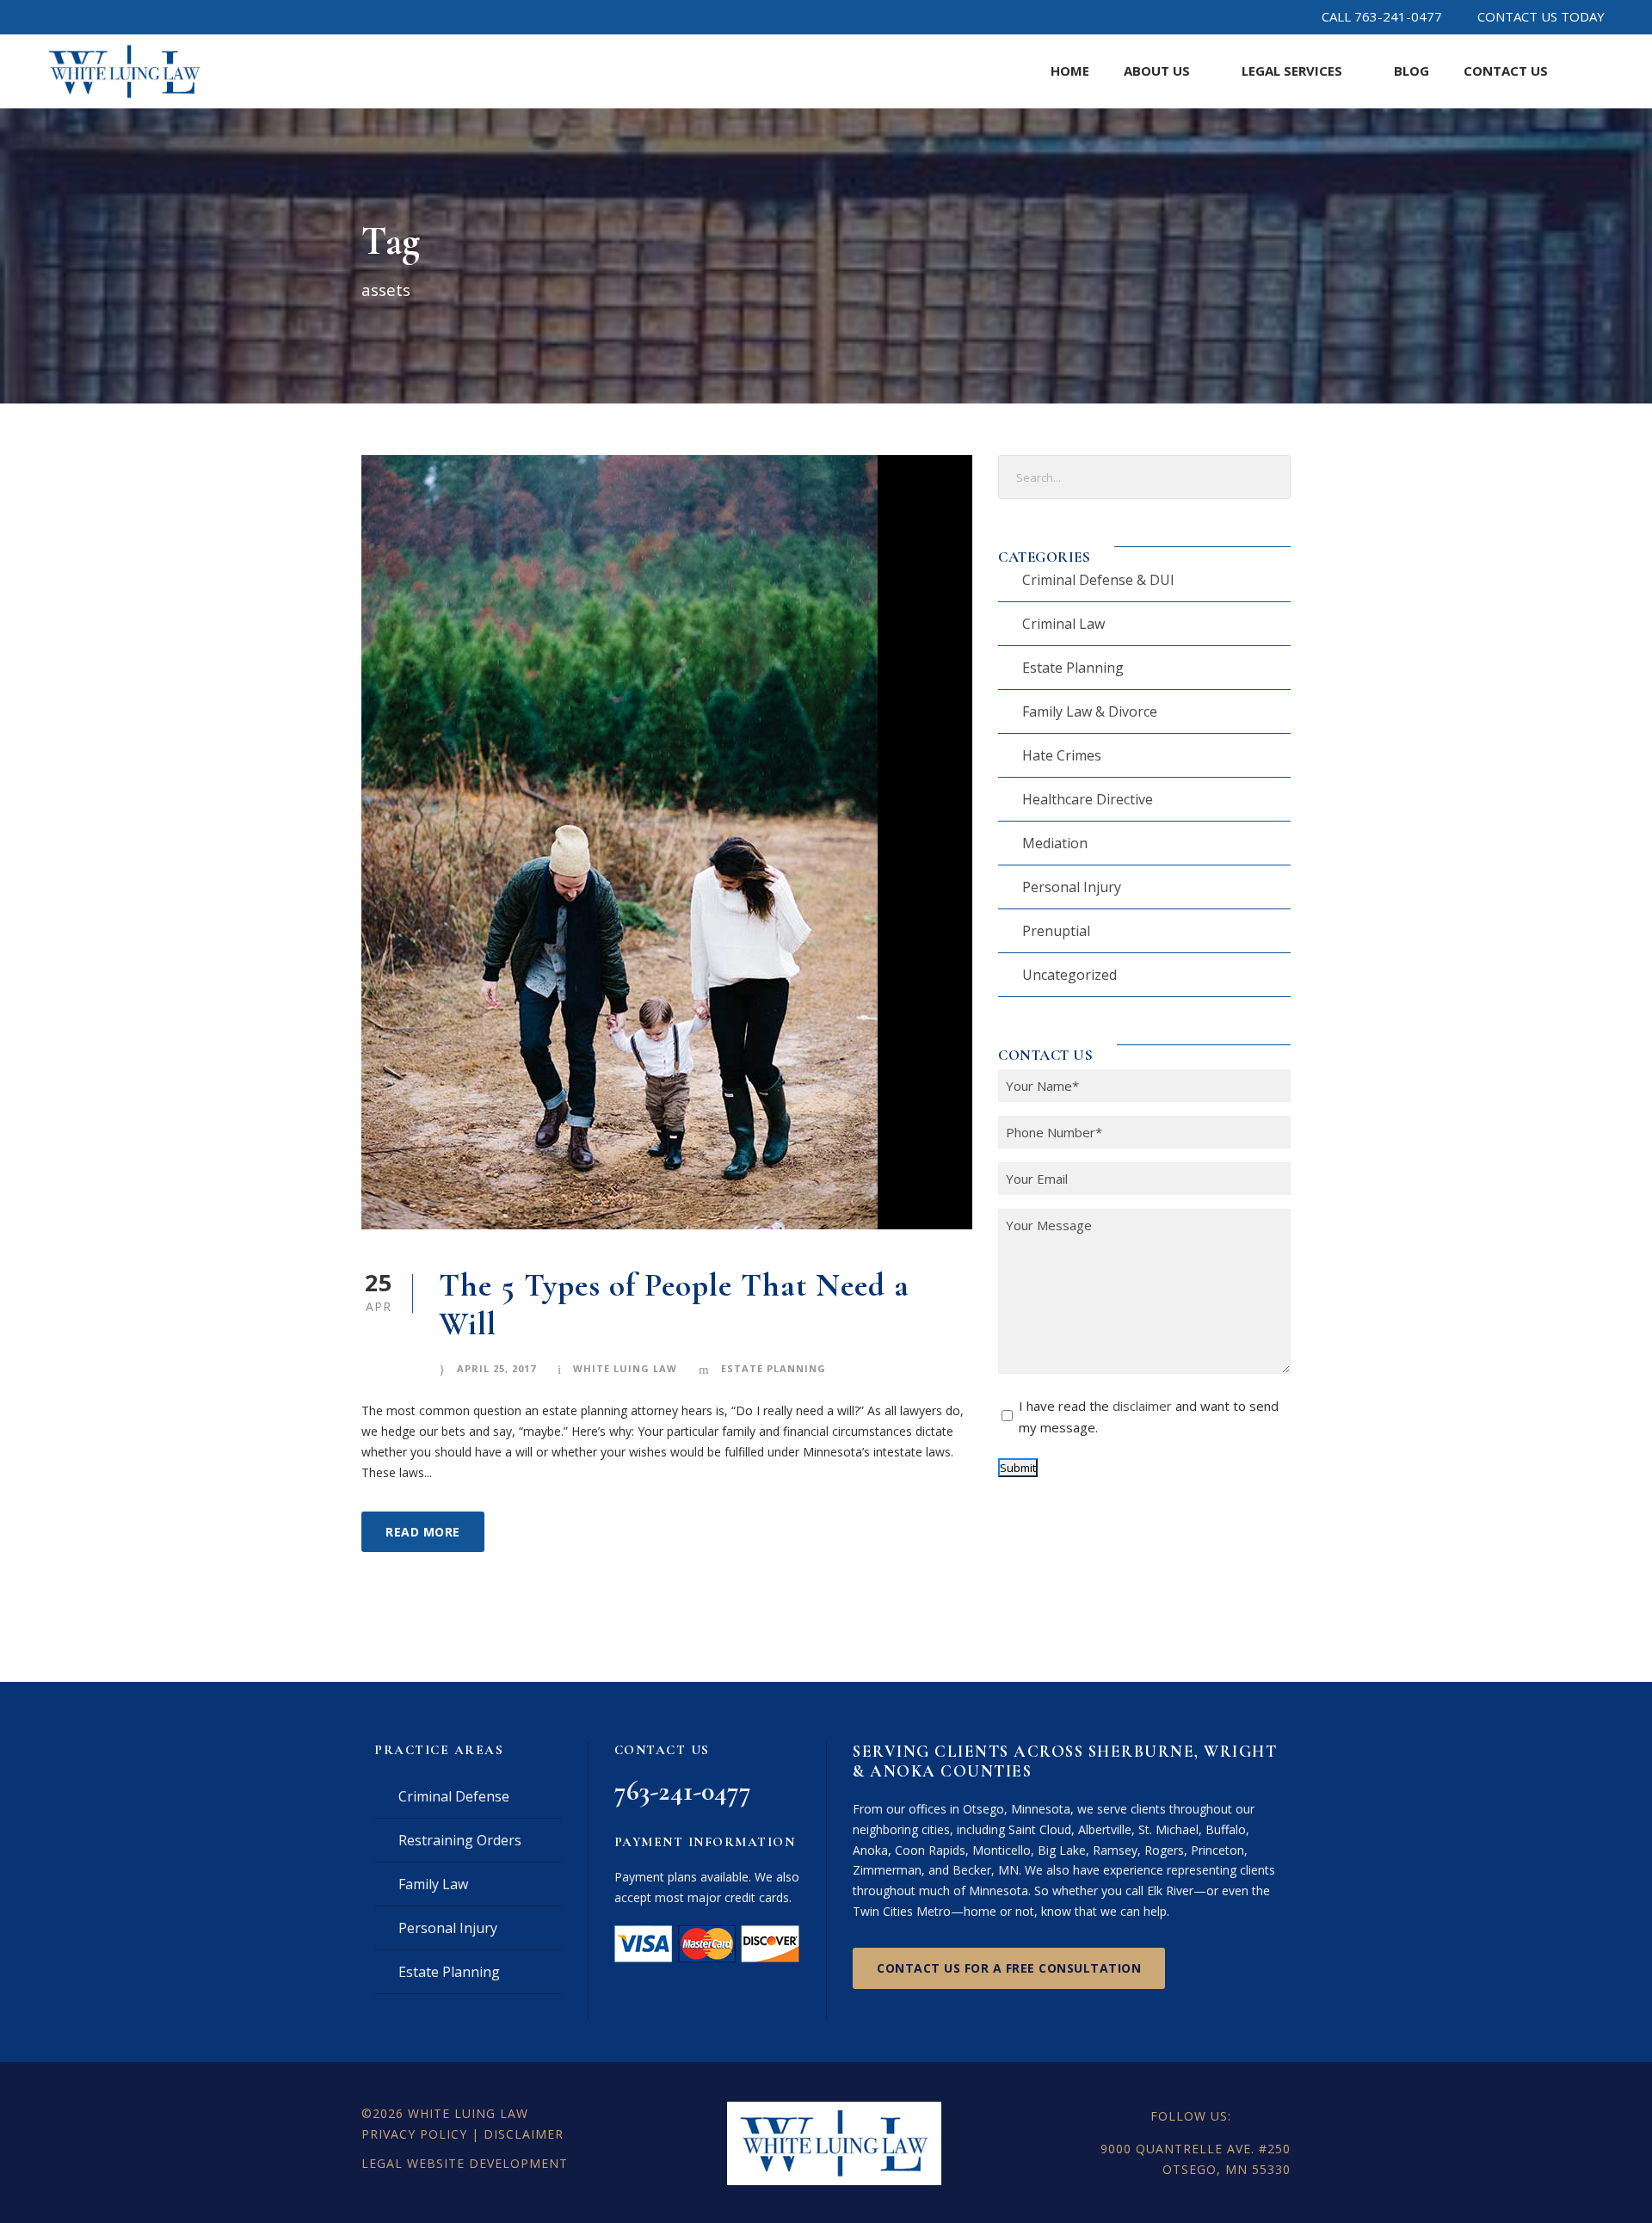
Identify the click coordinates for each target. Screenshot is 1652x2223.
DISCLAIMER (524, 2134)
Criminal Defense (454, 1796)
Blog (1412, 71)
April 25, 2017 (496, 1368)
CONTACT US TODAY (1541, 16)
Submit (1018, 1468)
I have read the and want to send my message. (1149, 1417)
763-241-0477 (683, 1791)
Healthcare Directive (1088, 799)
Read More (423, 1532)
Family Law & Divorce (1090, 711)
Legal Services (1292, 71)
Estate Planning (774, 1368)
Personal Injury (1072, 887)
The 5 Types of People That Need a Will (674, 1305)
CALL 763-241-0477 (1382, 16)
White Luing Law (625, 1368)
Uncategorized (1069, 975)
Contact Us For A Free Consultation (1009, 1968)
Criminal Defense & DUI (1098, 580)
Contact (1506, 71)
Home (1070, 71)
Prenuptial (1056, 931)
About (1157, 71)
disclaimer (1142, 1406)
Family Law (433, 1884)
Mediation (1055, 843)
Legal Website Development (465, 2163)
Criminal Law (1063, 624)
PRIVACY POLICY (414, 2134)
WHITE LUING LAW (468, 2113)
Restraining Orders (460, 1840)
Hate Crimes (1062, 755)
